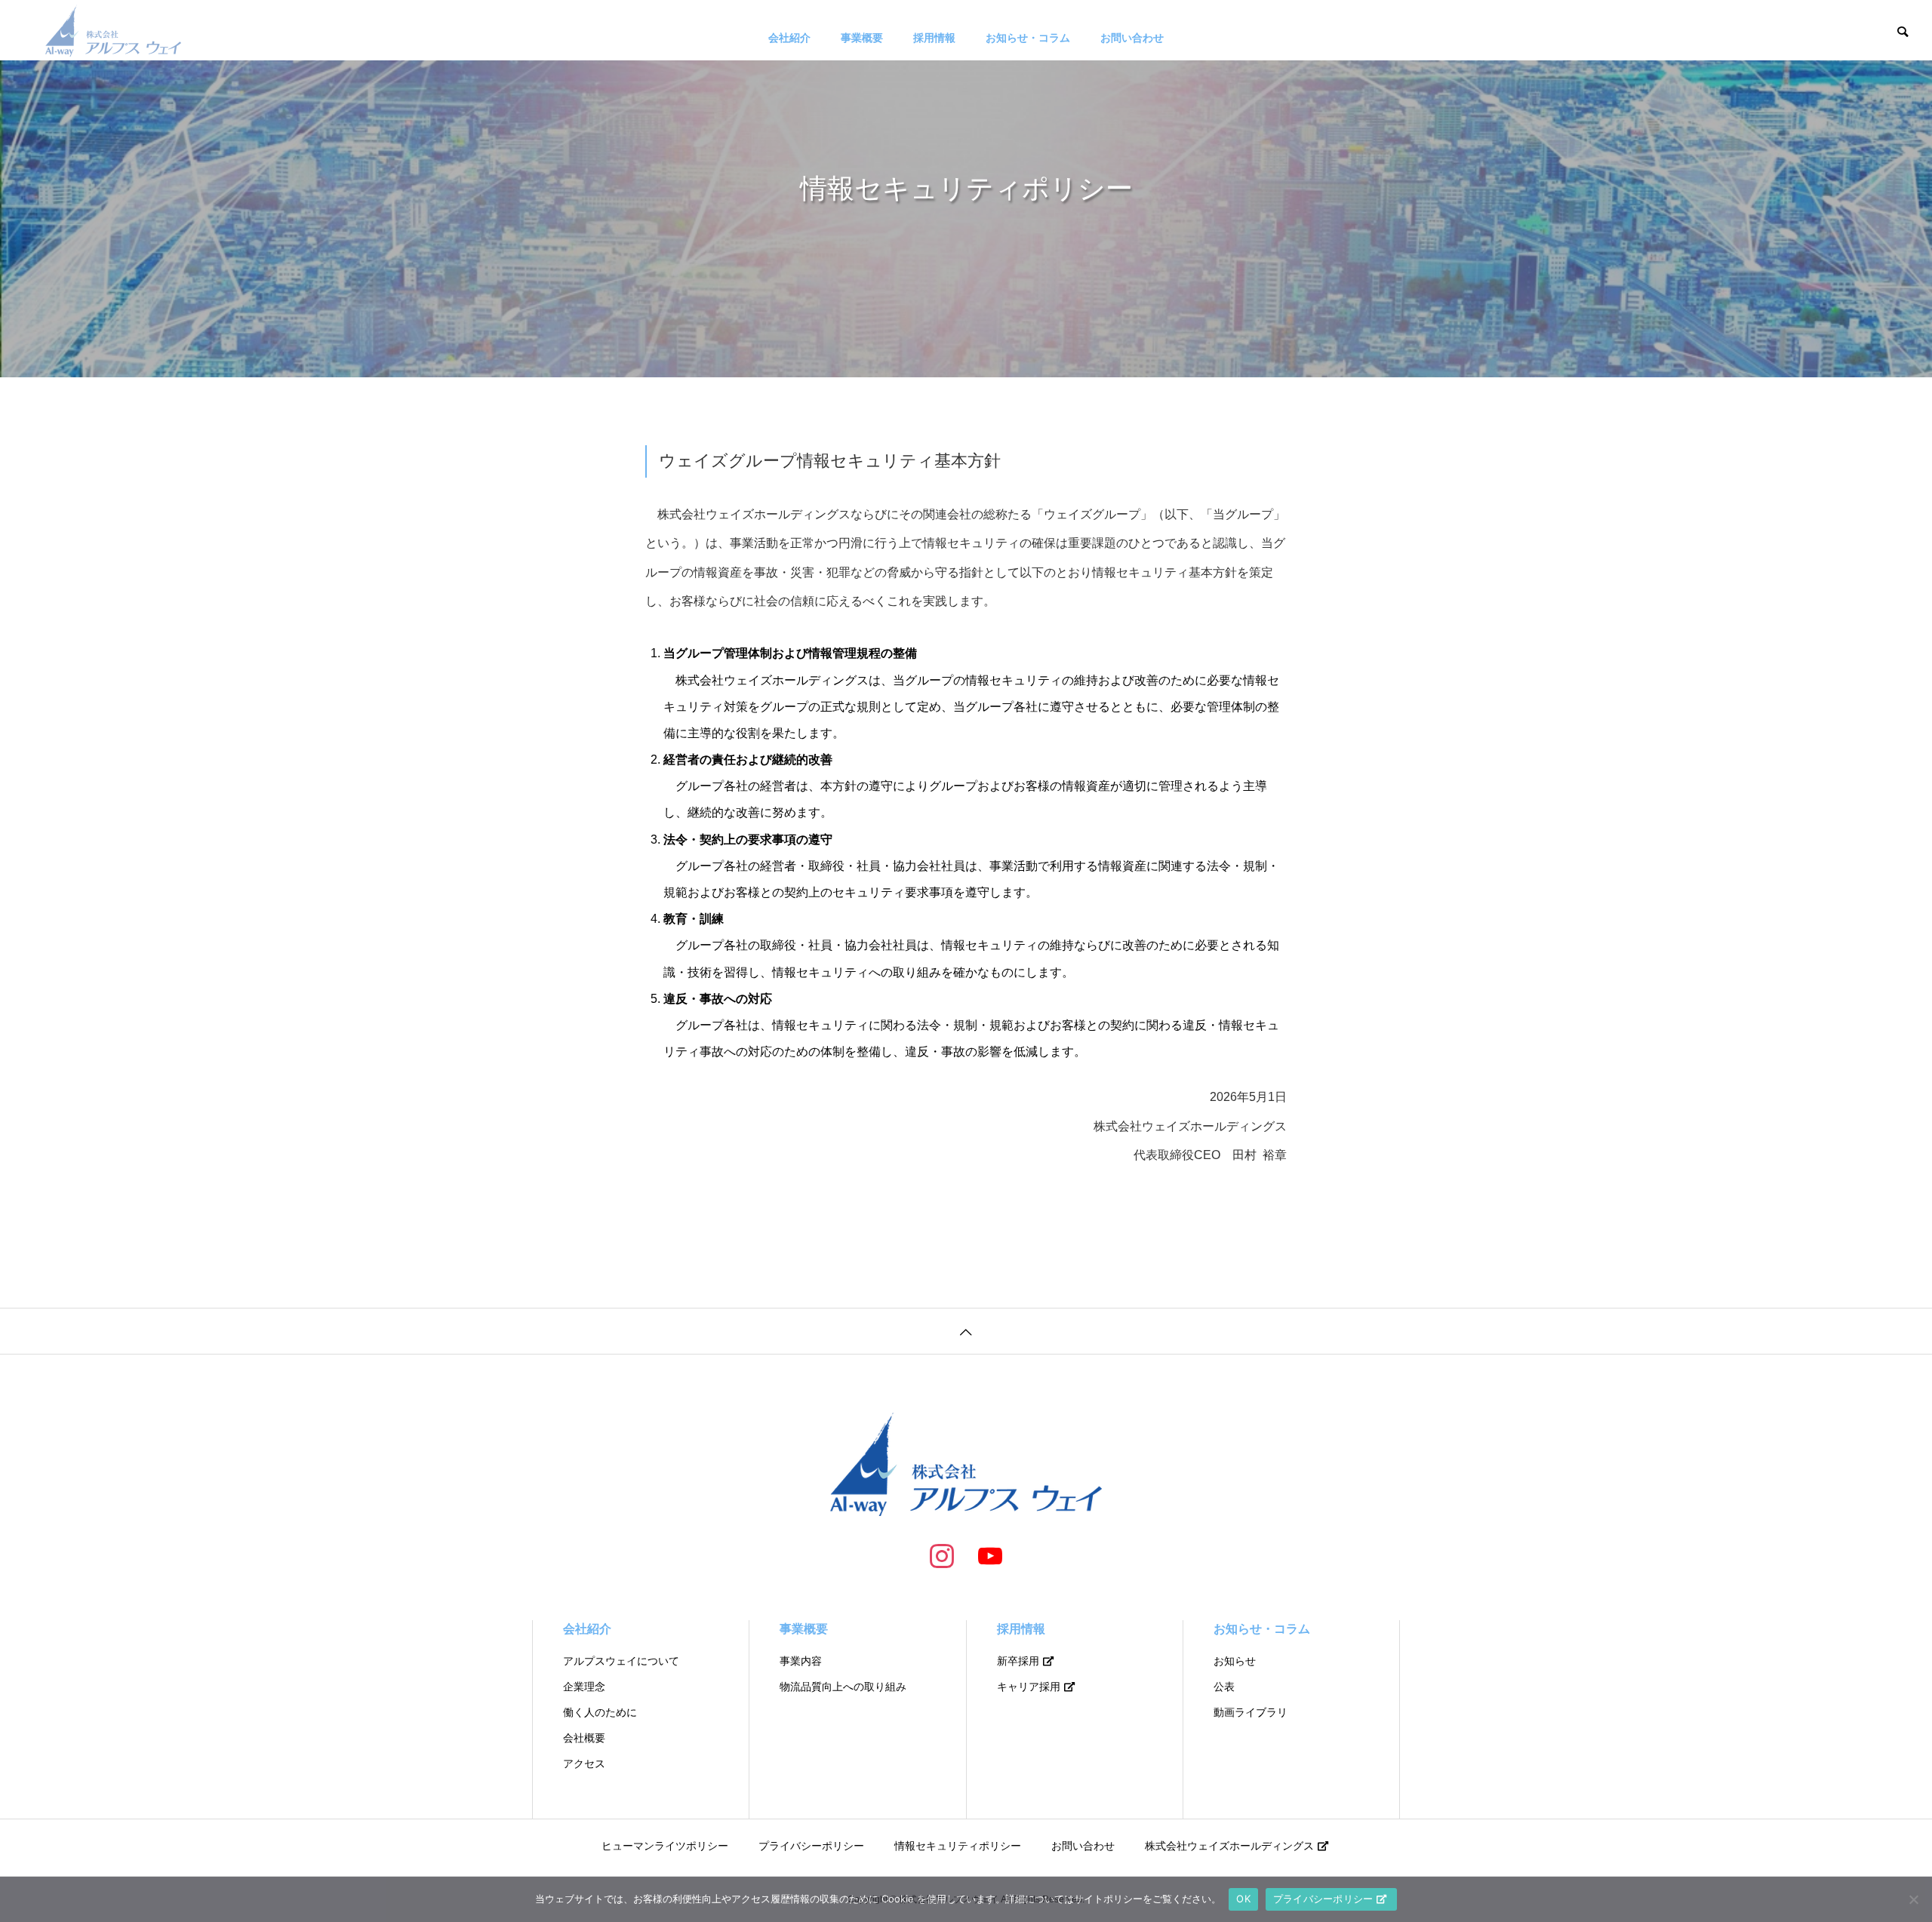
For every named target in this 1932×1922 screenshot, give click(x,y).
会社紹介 (789, 38)
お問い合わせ (1132, 38)
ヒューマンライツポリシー (665, 1846)
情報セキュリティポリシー (958, 1846)
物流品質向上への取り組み (843, 1687)
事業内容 (801, 1661)
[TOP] (966, 1331)
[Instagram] (942, 1555)
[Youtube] (990, 1555)
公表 (1224, 1687)
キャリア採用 (1029, 1687)
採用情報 (934, 38)
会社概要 (584, 1738)
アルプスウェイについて (621, 1661)
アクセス (584, 1764)
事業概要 (862, 38)
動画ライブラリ (1251, 1712)
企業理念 (584, 1687)
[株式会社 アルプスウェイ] (113, 30)
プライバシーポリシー (811, 1846)
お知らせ (1235, 1661)
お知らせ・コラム (1028, 38)
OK (1243, 1899)
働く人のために (600, 1712)
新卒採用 (1018, 1661)
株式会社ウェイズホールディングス (1229, 1846)
